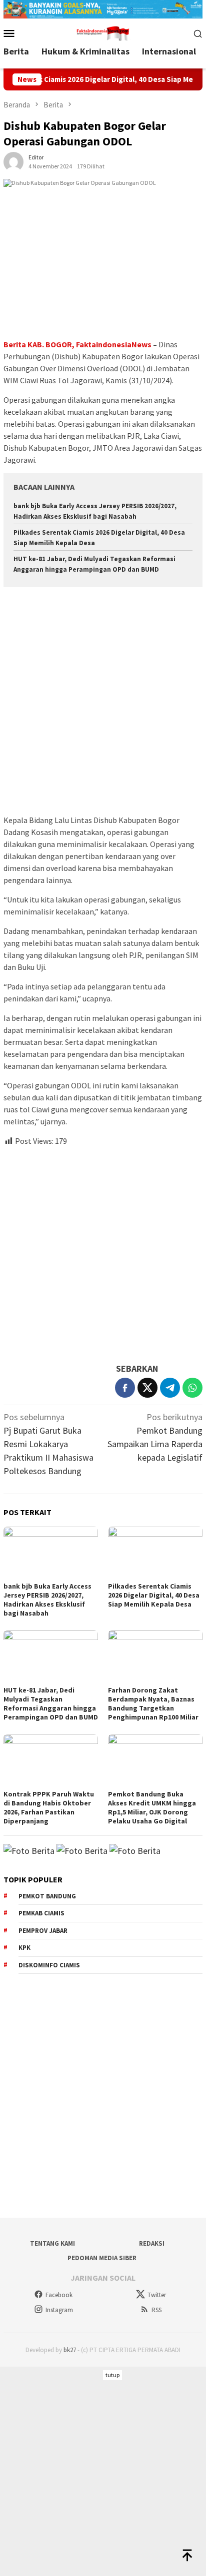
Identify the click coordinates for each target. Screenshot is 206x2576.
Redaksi (152, 2243)
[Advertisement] (103, 702)
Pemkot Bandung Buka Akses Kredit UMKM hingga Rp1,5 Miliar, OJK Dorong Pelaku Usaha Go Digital (152, 1807)
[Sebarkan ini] (125, 1388)
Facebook (59, 2295)
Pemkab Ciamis (41, 1913)
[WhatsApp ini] (192, 1388)
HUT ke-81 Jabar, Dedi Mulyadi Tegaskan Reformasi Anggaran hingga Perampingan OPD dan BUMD (51, 1704)
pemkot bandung (47, 1896)
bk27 (70, 2350)
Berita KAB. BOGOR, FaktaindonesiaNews (77, 344)
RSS (156, 2310)
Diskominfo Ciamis (49, 1965)
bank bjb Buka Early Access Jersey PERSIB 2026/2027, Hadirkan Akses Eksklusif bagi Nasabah (47, 1600)
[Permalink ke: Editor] (13, 161)
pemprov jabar (43, 1931)
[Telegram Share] (170, 1388)
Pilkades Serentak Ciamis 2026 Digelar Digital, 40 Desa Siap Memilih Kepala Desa (154, 1595)
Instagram (59, 2310)
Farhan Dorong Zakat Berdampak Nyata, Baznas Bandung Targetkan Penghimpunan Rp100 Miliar (153, 1704)
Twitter (157, 2295)
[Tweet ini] (147, 1388)
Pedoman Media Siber (102, 2258)
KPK (24, 1948)
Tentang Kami (52, 2243)
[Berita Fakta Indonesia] (103, 32)
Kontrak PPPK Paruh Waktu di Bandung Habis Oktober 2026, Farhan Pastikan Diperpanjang (49, 1807)
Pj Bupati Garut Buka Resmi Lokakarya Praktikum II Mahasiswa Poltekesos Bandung (48, 1444)
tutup (112, 2375)
